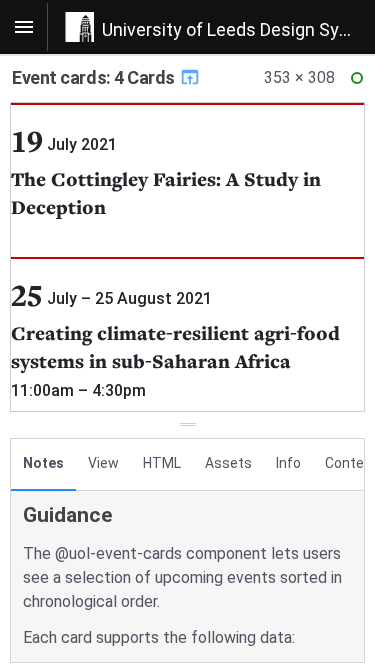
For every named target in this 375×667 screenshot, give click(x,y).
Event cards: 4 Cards (95, 77)
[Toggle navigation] (24, 27)
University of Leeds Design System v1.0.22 (238, 29)
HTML (162, 463)
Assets (228, 463)
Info (288, 463)
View (103, 463)
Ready (360, 82)
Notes (43, 463)
